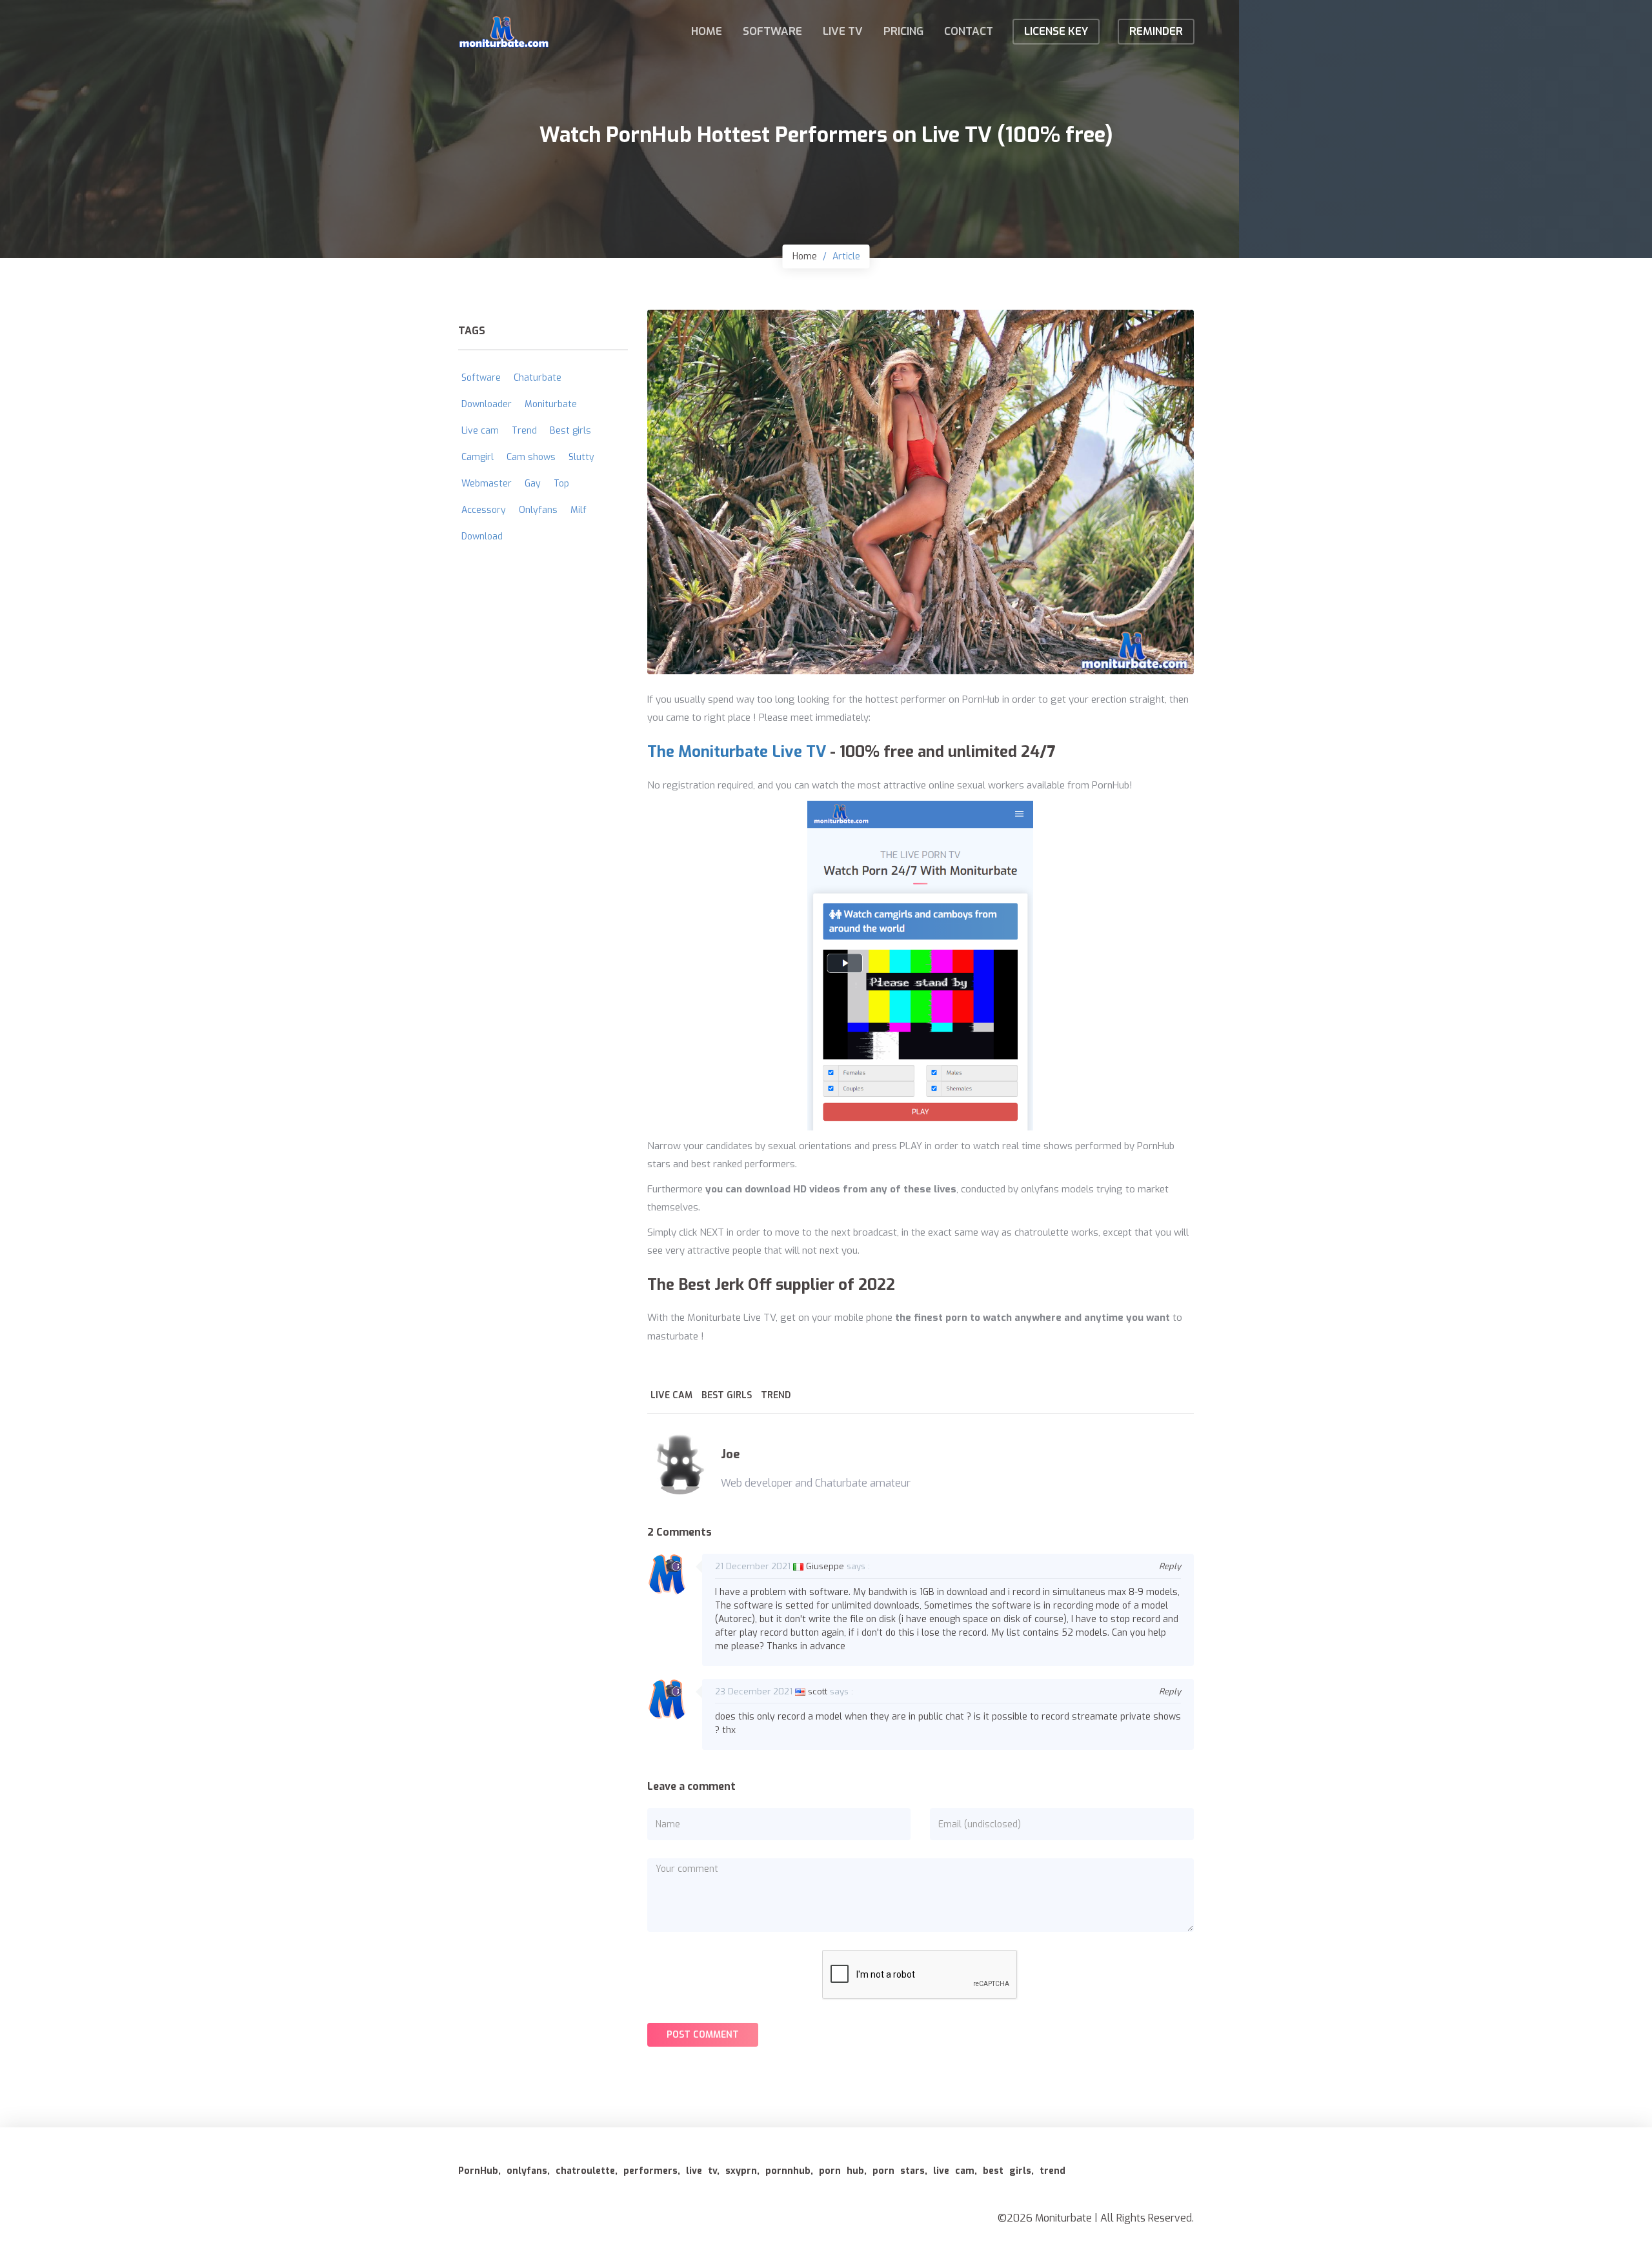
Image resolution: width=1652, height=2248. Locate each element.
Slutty (581, 457)
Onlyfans (538, 510)
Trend (776, 1395)
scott (818, 1691)
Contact (969, 31)
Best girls (727, 1395)
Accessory (484, 510)
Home (707, 31)
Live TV (843, 31)
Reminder (1156, 31)
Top (561, 484)
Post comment (703, 2035)
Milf (579, 510)
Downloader (487, 404)
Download (482, 537)
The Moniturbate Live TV (737, 752)
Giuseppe (825, 1566)
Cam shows (531, 457)
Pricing (903, 31)
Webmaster (487, 484)
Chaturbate (538, 378)
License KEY (1056, 31)
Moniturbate (551, 404)
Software (772, 31)
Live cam (671, 1395)
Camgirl (478, 457)
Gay (533, 484)
